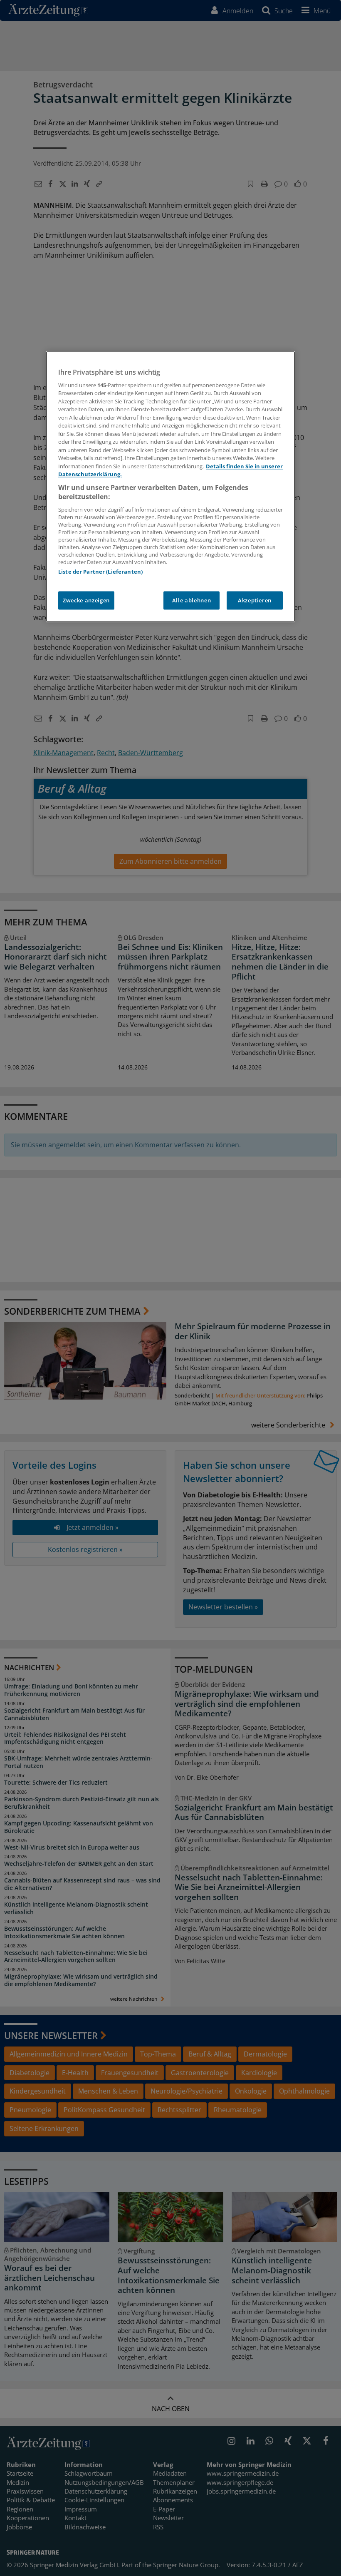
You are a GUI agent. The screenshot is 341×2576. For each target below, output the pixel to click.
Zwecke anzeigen (86, 600)
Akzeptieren (255, 600)
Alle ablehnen (192, 600)
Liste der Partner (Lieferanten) (100, 572)
